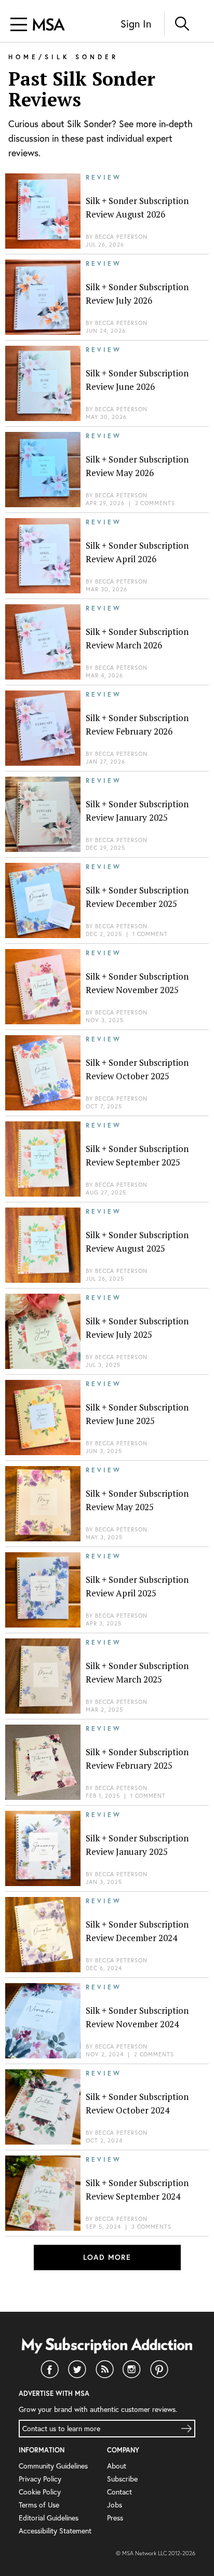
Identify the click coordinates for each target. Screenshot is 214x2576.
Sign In (136, 24)
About (117, 2466)
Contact (119, 2492)
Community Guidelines (53, 2466)
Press (115, 2518)
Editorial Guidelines (49, 2518)
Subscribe (122, 2479)
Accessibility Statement (55, 2531)
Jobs (115, 2505)
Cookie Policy (40, 2492)
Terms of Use (39, 2505)
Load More (107, 2257)
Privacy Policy (40, 2479)
